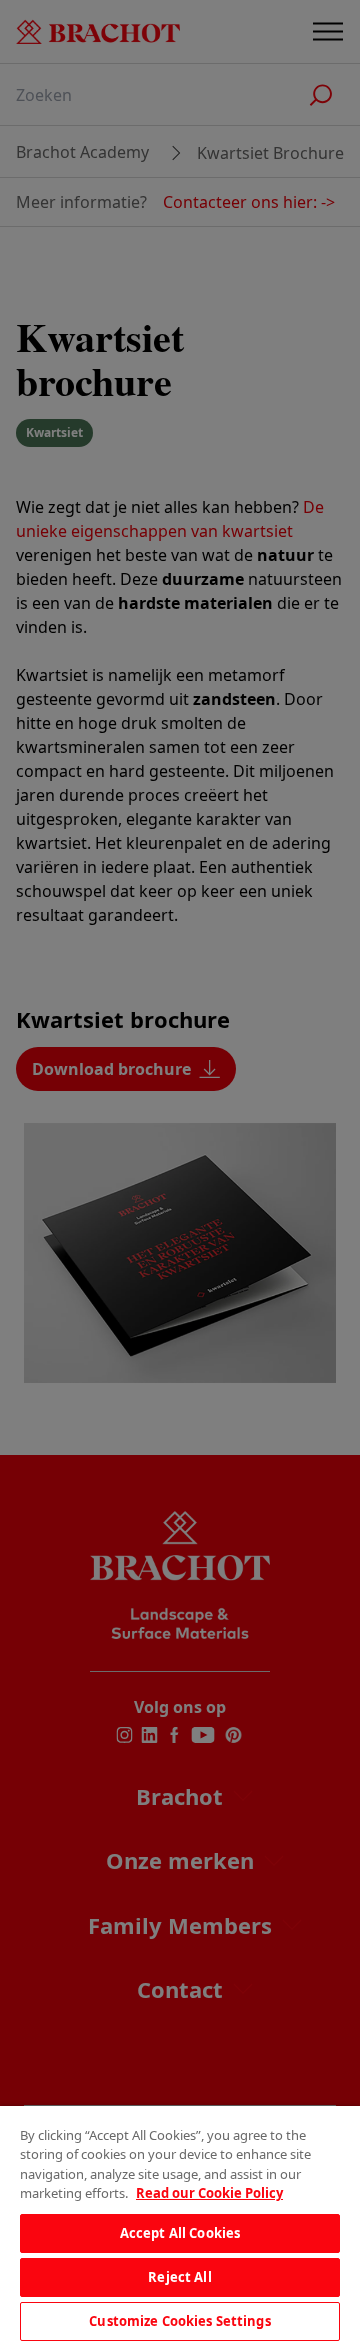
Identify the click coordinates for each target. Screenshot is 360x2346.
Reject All (179, 2277)
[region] (180, 2226)
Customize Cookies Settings (179, 2321)
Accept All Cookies (180, 2233)
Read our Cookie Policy (209, 2193)
